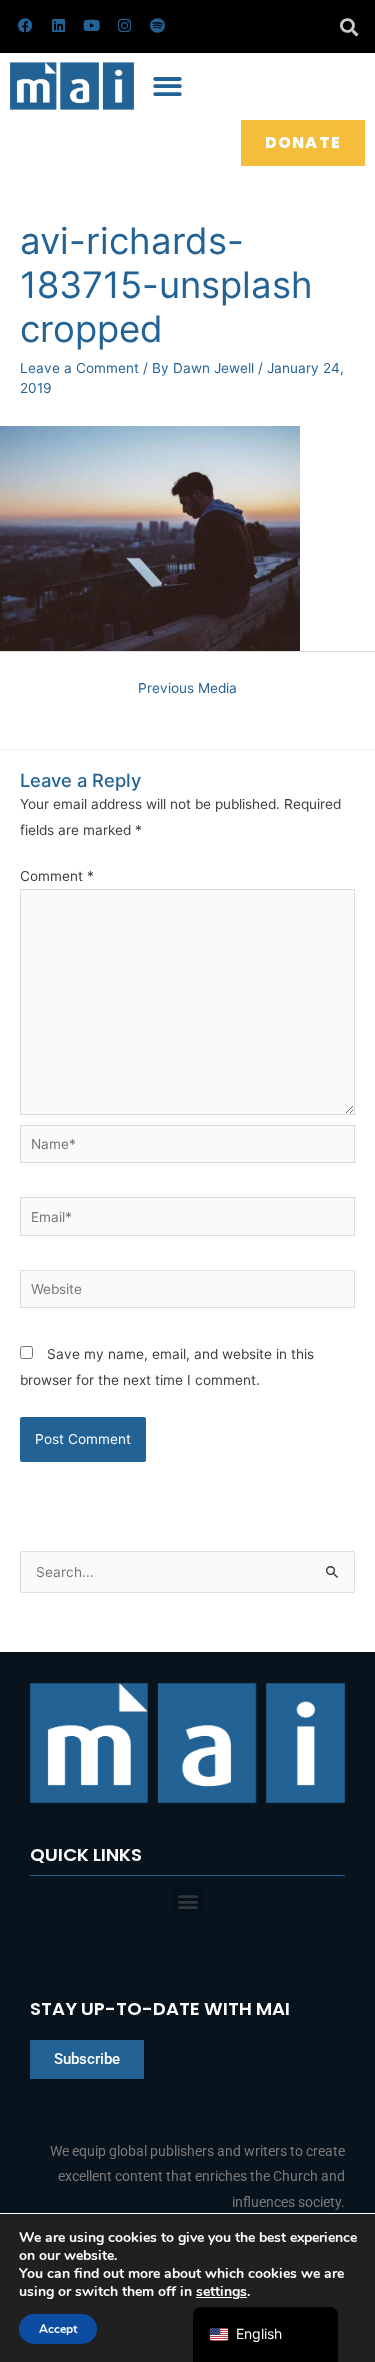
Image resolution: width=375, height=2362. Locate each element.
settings (221, 2292)
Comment (57, 876)
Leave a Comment (79, 368)
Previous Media (187, 688)
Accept (58, 2329)
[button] (348, 26)
